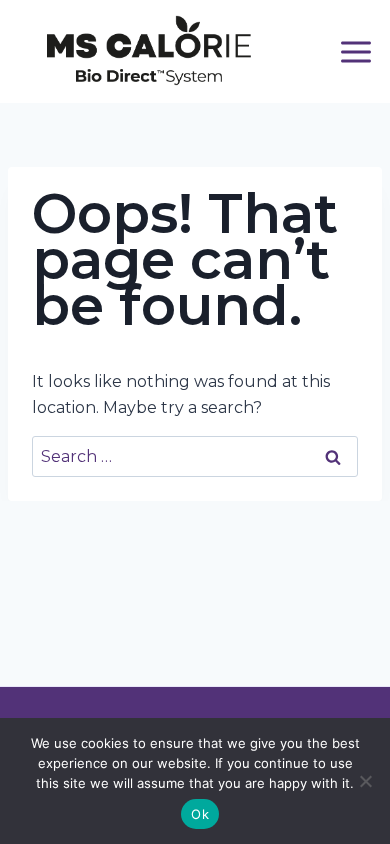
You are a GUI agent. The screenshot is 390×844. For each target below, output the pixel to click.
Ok (200, 814)
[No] (365, 781)
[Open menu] (356, 51)
